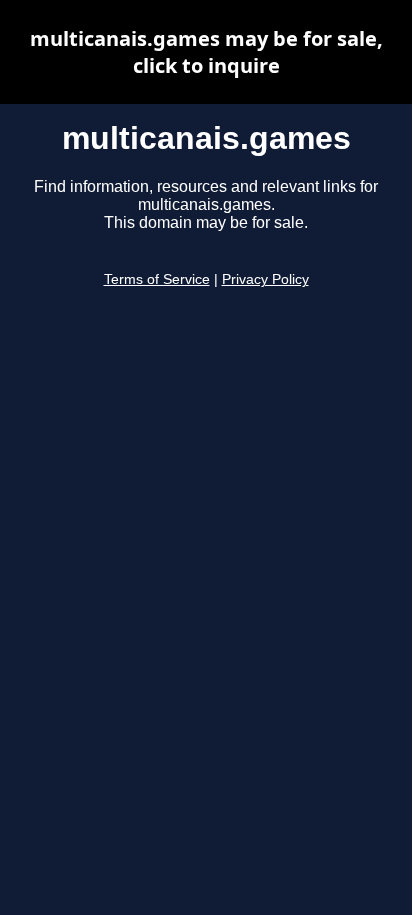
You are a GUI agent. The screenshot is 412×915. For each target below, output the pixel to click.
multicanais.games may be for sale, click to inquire (206, 52)
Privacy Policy (265, 279)
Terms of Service (157, 279)
